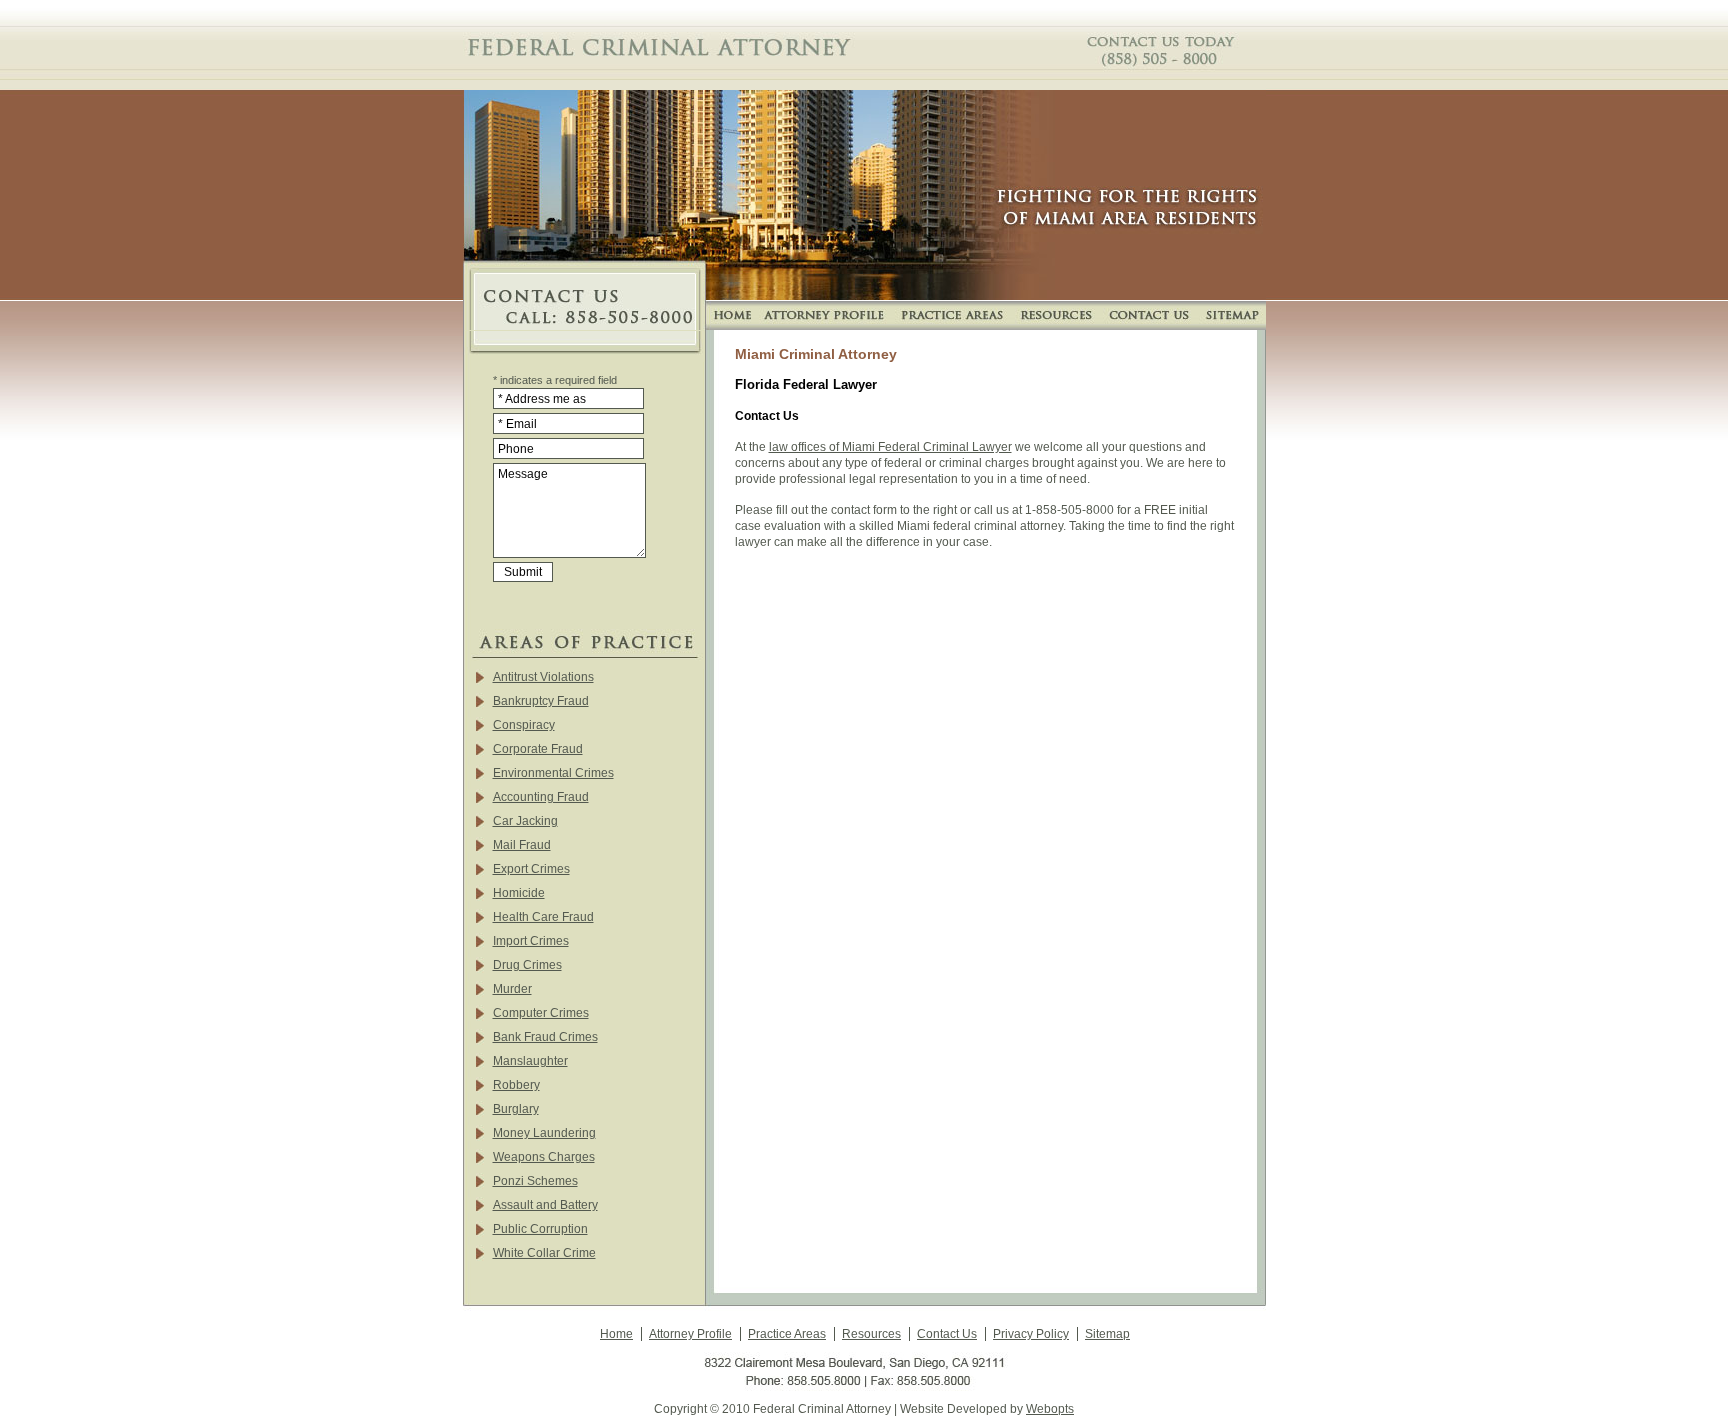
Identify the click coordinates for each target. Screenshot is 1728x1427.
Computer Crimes (541, 1013)
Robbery (516, 1085)
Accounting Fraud (541, 797)
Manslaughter (530, 1061)
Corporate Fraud (538, 749)
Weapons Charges (544, 1157)
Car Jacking (525, 821)
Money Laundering (544, 1133)
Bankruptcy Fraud (541, 701)
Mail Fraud (522, 845)
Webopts (1050, 1409)
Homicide (519, 893)
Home (616, 1334)
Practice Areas (787, 1334)
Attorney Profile (690, 1334)
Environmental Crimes (553, 773)
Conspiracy (524, 725)
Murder (512, 989)
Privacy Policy (1031, 1334)
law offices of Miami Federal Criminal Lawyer (890, 447)
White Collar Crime (544, 1253)
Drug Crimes (527, 965)
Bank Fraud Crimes (545, 1037)
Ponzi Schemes (535, 1181)
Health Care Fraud (543, 917)
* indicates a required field (555, 380)
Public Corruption (540, 1229)
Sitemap (1107, 1334)
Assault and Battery (545, 1205)
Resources (871, 1334)
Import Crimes (531, 941)
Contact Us (947, 1334)
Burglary (516, 1109)
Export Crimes (531, 869)
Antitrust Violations (543, 677)
